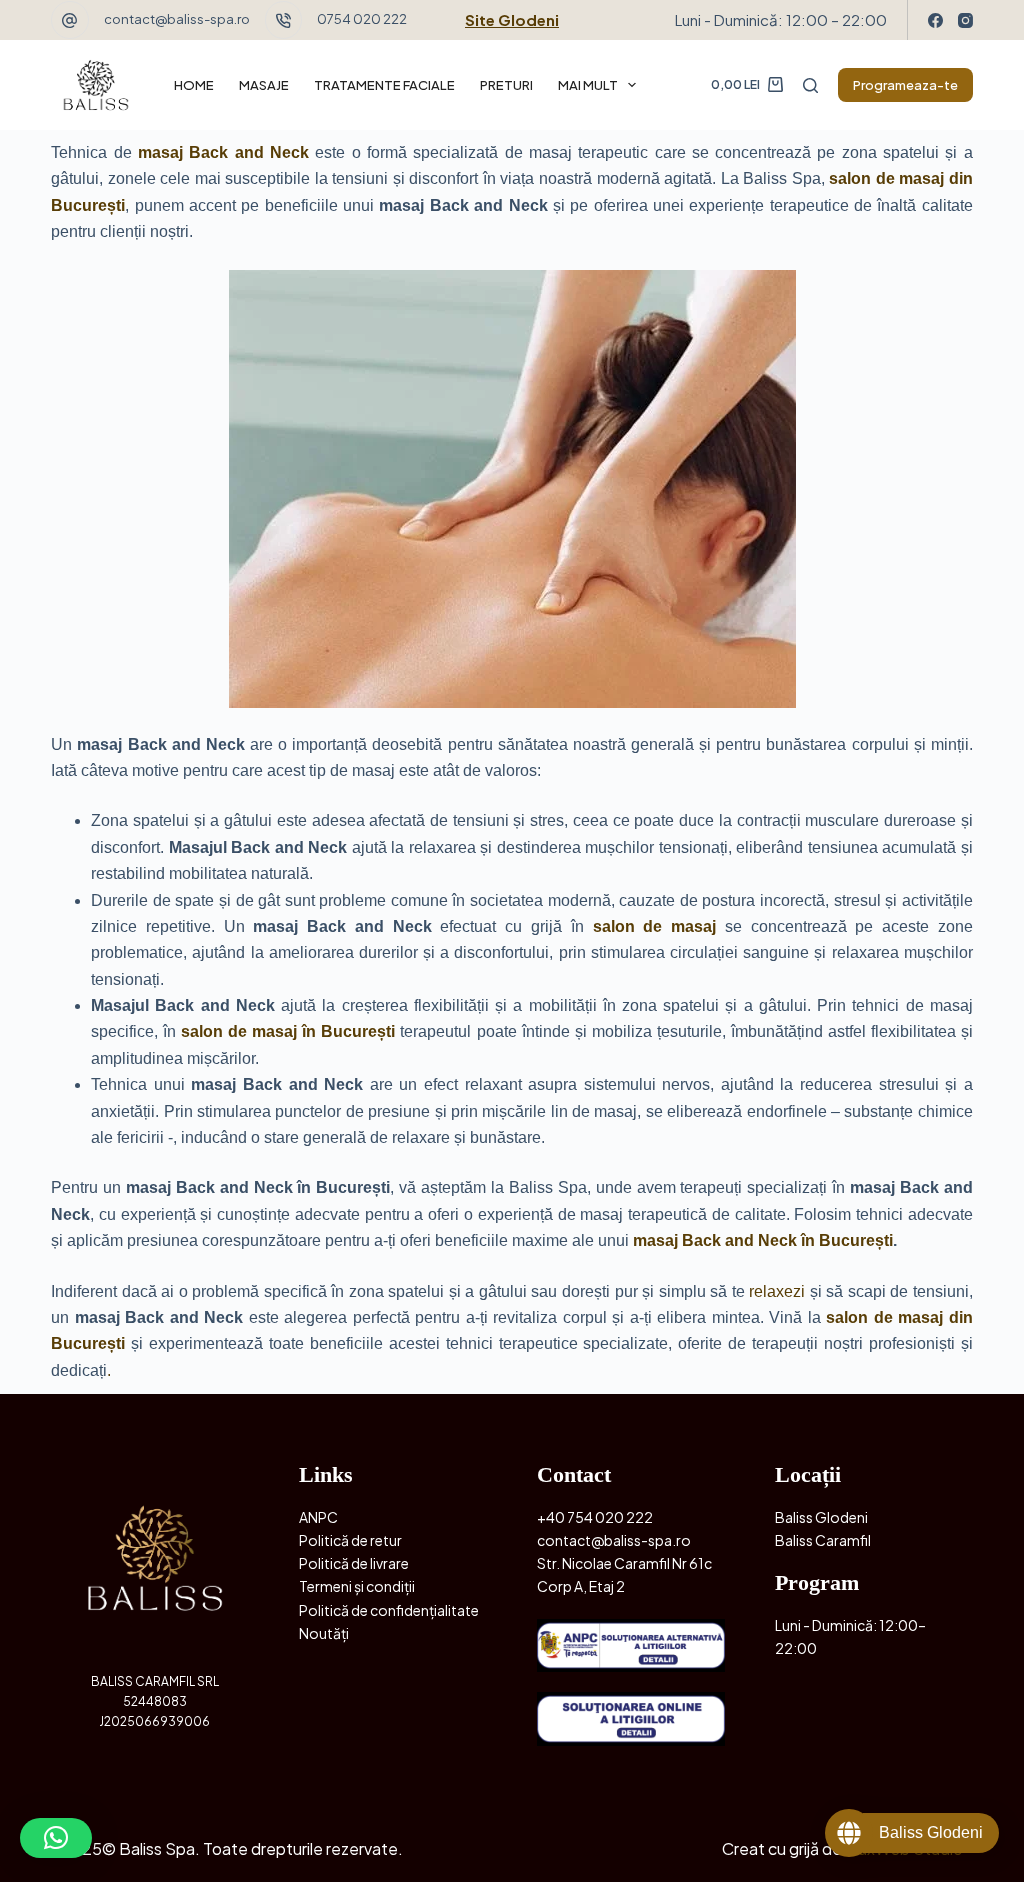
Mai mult (588, 85)
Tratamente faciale (384, 85)
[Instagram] (965, 20)
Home (194, 85)
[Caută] (810, 85)
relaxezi (777, 1291)
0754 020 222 (362, 19)
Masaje (264, 85)
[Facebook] (935, 20)
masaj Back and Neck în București (763, 1240)
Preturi (506, 85)
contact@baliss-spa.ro (177, 19)
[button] (56, 1838)
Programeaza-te (905, 85)
